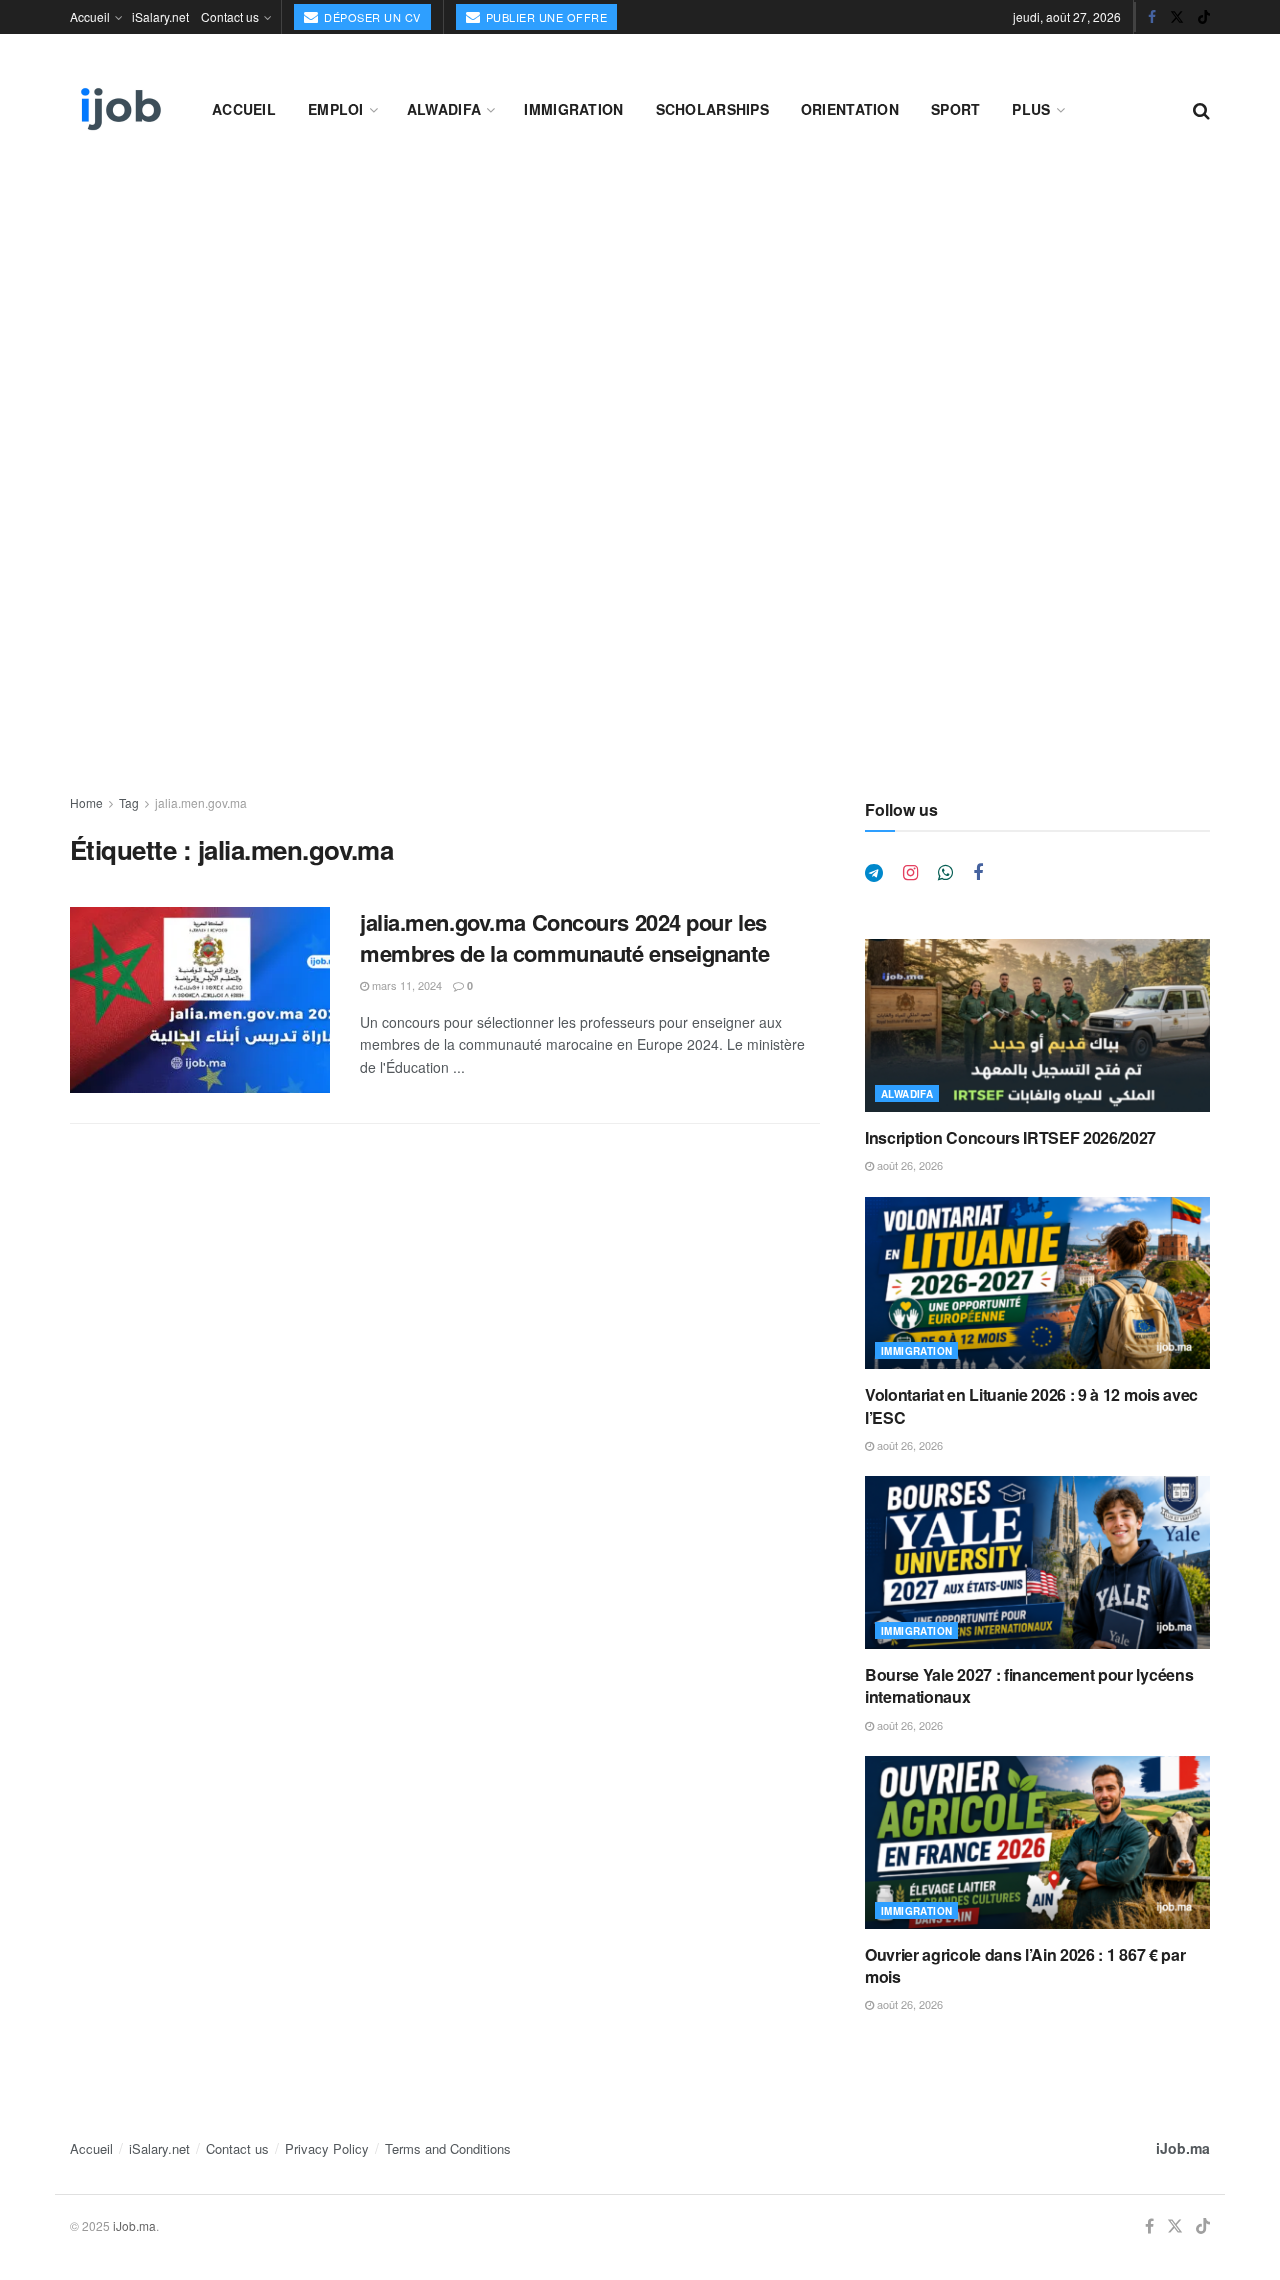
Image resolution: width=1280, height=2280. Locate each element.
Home (86, 802)
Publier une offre (544, 17)
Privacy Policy (327, 2148)
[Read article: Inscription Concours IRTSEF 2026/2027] (1037, 1025)
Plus (1031, 109)
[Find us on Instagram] (910, 873)
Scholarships (712, 109)
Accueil (90, 16)
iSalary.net (160, 16)
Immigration (573, 109)
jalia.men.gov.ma (201, 802)
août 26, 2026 (908, 1165)
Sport (955, 109)
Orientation (850, 109)
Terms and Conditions (448, 2148)
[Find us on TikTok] (1204, 17)
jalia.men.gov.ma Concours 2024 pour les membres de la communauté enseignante (564, 937)
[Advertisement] (640, 322)
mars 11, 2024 (405, 985)
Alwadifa (444, 109)
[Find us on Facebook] (1152, 17)
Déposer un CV (371, 17)
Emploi (336, 109)
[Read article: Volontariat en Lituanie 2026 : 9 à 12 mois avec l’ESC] (1037, 1283)
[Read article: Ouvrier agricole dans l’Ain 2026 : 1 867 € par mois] (1037, 1842)
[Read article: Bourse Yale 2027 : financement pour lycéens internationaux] (1037, 1562)
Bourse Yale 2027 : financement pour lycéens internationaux (1029, 1685)
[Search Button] (1201, 109)
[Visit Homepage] (119, 109)
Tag (129, 802)
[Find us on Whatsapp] (945, 873)
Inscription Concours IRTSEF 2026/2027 (1010, 1137)
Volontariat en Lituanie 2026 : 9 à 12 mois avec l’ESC (1031, 1405)
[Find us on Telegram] (874, 873)
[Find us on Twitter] (1177, 17)
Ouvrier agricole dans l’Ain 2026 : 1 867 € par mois (1025, 1965)
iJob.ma (1183, 2148)
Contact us (230, 16)
